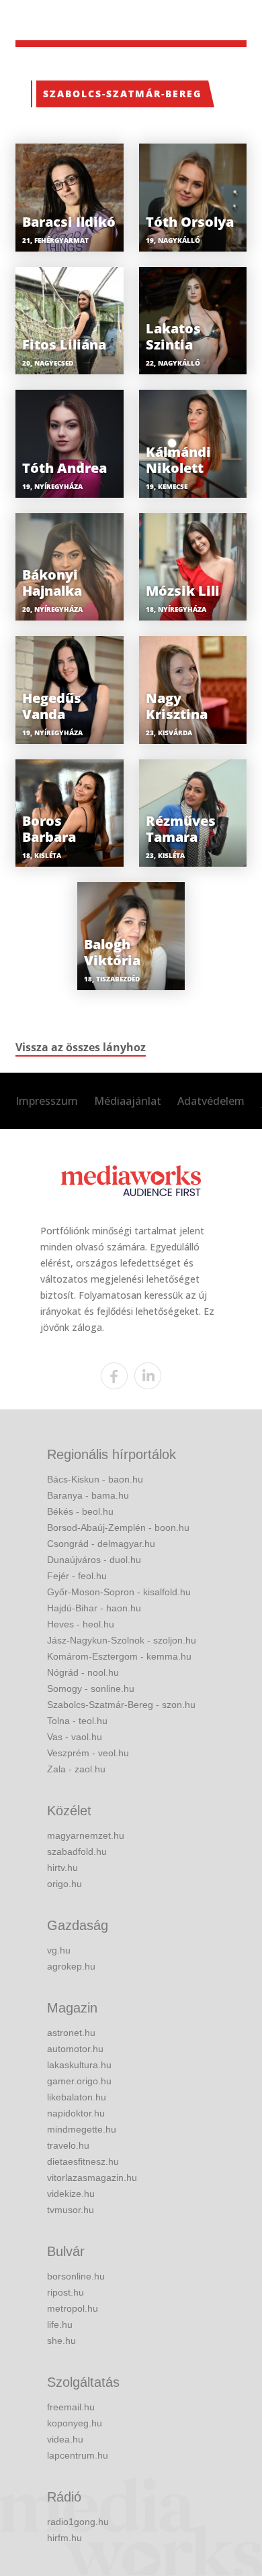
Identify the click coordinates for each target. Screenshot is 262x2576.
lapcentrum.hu (78, 2455)
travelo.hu (68, 2145)
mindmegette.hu (82, 2129)
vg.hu (59, 1950)
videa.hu (65, 2439)
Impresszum (47, 1101)
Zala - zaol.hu (76, 1769)
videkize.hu (71, 2194)
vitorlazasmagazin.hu (92, 2178)
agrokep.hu (71, 1966)
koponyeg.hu (75, 2423)
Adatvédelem (211, 1101)
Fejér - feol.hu (77, 1576)
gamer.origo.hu (79, 2081)
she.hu (61, 2341)
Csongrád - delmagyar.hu (101, 1544)
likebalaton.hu (77, 2097)
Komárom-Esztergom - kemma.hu (119, 1656)
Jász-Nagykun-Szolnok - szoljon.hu (122, 1640)
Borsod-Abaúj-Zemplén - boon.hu (118, 1527)
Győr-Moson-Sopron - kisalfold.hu (119, 1592)
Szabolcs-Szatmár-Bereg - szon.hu (121, 1705)
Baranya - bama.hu (88, 1495)
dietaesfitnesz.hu (83, 2161)
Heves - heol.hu (81, 1624)
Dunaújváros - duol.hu (94, 1560)
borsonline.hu (76, 2276)
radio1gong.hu (78, 2522)
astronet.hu (71, 2033)
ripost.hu (65, 2292)
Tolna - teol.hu (77, 1721)
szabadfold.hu (77, 1851)
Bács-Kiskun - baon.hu (95, 1479)
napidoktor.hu (76, 2113)
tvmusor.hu (71, 2210)
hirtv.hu (62, 1868)
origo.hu (64, 1884)
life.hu (60, 2324)
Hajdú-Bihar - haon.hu (94, 1608)
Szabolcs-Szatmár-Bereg (122, 94)
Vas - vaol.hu (75, 1737)
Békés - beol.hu (80, 1511)
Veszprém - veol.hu (88, 1753)
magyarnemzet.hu (86, 1835)
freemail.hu (71, 2407)
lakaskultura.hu (79, 2065)
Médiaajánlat (128, 1101)
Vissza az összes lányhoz (81, 1047)
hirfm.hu (64, 2538)
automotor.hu (75, 2049)
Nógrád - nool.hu (83, 1672)
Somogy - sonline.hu (91, 1688)
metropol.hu (73, 2308)
